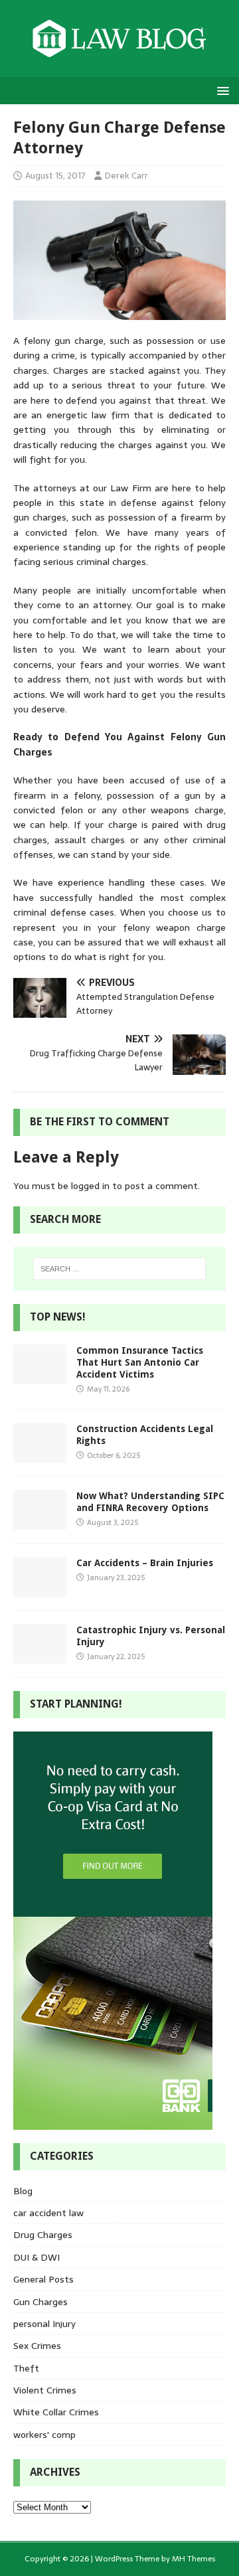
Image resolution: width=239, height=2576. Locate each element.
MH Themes (194, 2559)
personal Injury (44, 2324)
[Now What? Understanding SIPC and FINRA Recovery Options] (40, 1522)
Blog (23, 2191)
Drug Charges (43, 2235)
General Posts (43, 2279)
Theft (26, 2368)
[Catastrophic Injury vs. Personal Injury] (40, 1656)
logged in (90, 1186)
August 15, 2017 (55, 176)
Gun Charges (40, 2302)
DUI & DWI (37, 2257)
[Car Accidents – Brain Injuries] (40, 1589)
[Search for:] (119, 1269)
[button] (221, 90)
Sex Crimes (37, 2346)
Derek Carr (126, 176)
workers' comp (44, 2435)
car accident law (48, 2213)
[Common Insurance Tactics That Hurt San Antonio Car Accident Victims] (40, 1376)
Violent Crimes (45, 2390)
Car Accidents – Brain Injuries (145, 1563)
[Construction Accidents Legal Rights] (40, 1455)
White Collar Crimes (56, 2412)
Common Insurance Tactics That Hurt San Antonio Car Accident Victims (140, 1362)
